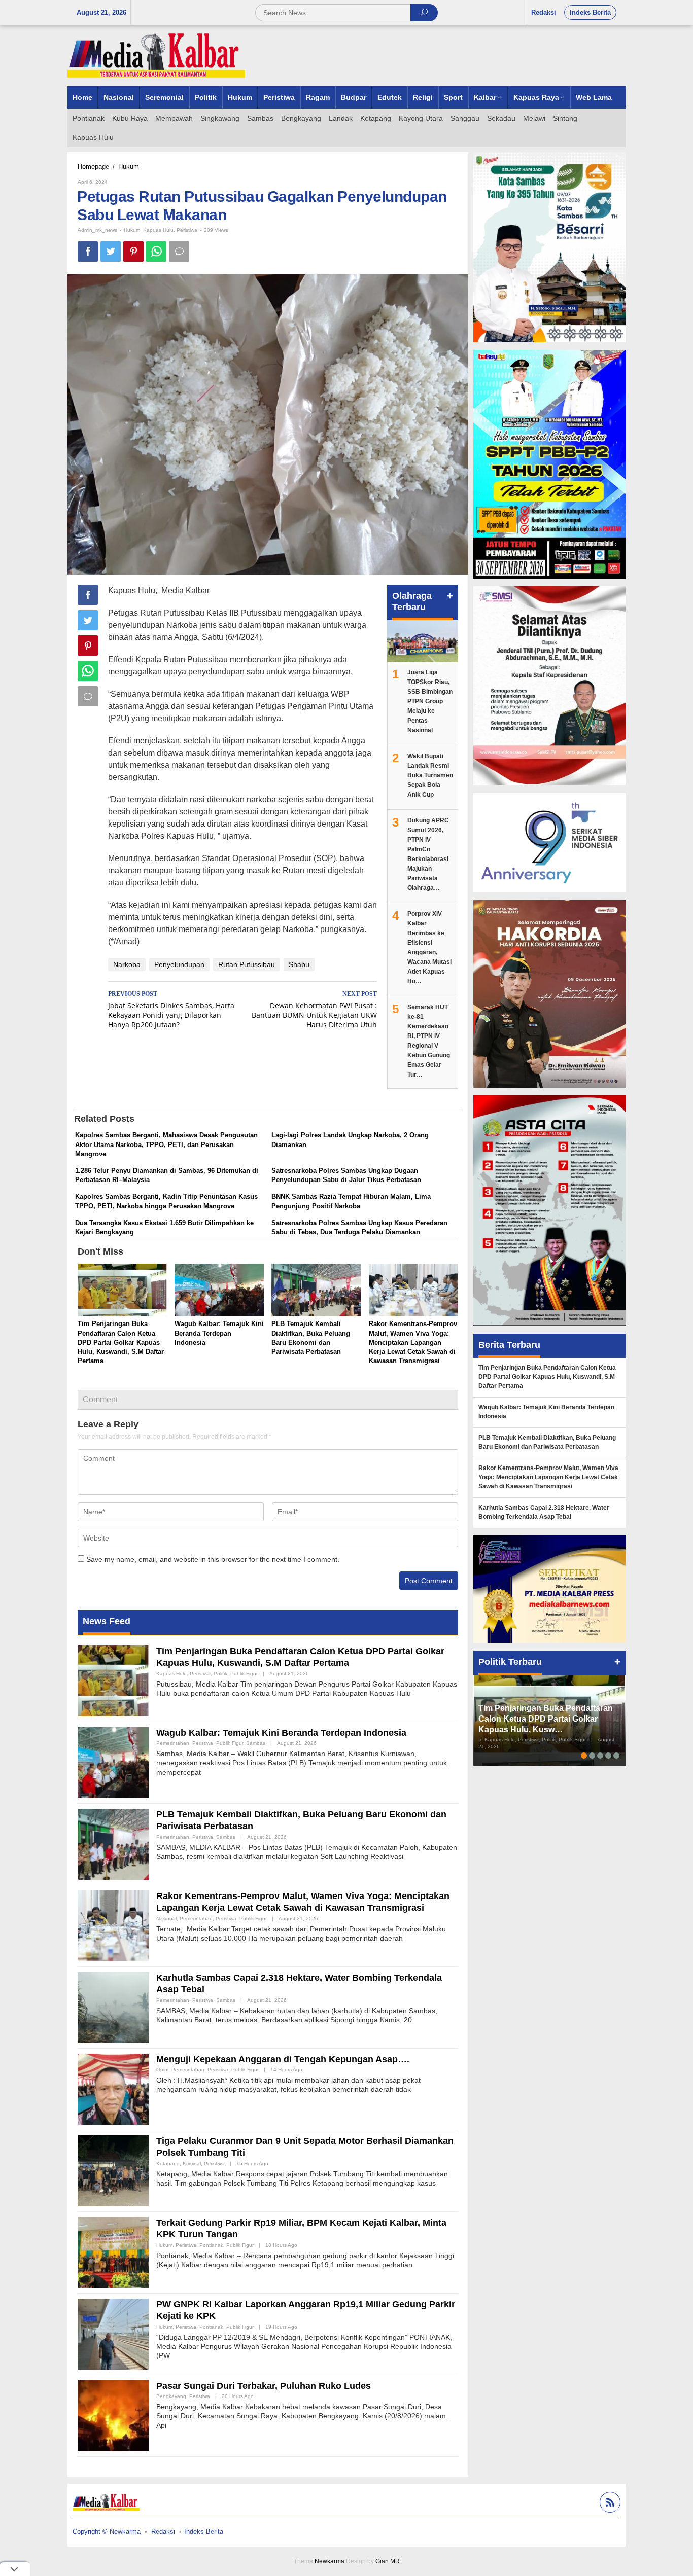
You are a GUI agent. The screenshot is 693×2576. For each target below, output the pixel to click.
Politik (220, 1674)
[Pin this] (133, 252)
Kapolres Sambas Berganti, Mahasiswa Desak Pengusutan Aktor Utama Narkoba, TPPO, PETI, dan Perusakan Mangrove (166, 1144)
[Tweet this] (111, 252)
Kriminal (192, 2163)
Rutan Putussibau (247, 964)
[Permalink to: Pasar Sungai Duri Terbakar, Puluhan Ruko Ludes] (113, 2415)
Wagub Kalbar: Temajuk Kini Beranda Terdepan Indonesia (219, 1333)
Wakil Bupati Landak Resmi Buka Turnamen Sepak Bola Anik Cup (430, 775)
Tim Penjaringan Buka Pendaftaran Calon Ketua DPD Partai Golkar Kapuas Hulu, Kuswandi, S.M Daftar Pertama (121, 1342)
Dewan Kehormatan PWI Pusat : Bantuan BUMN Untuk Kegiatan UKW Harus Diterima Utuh (314, 1010)
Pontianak (211, 2245)
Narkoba (127, 964)
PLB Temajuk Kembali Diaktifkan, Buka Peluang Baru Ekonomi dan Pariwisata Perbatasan (547, 1442)
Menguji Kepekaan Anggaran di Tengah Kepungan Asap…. (283, 2059)
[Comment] (179, 252)
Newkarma (330, 2561)
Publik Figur (244, 1674)
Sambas (256, 1743)
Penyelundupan (179, 964)
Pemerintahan (173, 1743)
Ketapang (168, 2163)
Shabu (299, 964)
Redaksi (163, 2532)
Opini (162, 2070)
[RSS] (609, 2504)
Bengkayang (171, 2396)
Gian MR (388, 2561)
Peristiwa (187, 230)
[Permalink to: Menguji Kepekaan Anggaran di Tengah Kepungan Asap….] (113, 2088)
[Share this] (88, 252)
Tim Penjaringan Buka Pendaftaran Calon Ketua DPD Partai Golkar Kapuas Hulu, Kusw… (546, 1719)
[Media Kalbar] (156, 55)
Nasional (166, 1919)
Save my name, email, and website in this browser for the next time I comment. (213, 1559)
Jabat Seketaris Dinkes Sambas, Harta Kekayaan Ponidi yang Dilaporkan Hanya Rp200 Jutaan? (171, 1010)
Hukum (132, 230)
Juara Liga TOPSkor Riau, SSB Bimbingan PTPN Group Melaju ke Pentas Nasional (430, 701)
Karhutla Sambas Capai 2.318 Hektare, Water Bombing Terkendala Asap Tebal (544, 1512)
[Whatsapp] (156, 252)
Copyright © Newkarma (107, 2532)
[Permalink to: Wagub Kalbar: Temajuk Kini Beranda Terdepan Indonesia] (219, 1291)
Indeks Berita (204, 2532)
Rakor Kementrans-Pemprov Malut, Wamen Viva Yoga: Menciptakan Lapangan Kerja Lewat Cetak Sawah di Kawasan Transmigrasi (413, 1342)
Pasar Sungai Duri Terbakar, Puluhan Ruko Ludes (264, 2386)
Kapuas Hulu (158, 230)
